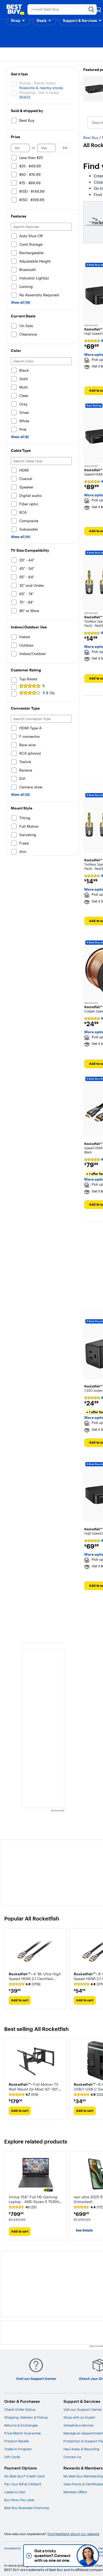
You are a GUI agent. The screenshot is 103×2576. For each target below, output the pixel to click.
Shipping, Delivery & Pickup (26, 2417)
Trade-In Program (18, 2449)
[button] (18, 21)
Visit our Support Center (83, 2409)
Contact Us (72, 2457)
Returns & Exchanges (21, 2425)
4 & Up (49, 693)
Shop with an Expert (79, 2417)
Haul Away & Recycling (81, 2449)
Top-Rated (28, 679)
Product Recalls (17, 2441)
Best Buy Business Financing (27, 2508)
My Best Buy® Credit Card (24, 2476)
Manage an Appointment (83, 2433)
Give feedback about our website (73, 2534)
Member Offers (75, 2492)
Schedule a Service (78, 2425)
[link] (25, 1984)
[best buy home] (15, 9)
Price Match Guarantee (22, 2433)
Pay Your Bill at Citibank (23, 2484)
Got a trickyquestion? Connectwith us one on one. (52, 2556)
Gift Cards (12, 2457)
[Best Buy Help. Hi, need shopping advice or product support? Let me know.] (88, 2556)
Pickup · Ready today (38, 83)
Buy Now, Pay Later (19, 2500)
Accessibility (13, 2548)
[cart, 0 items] (98, 9)
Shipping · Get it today (39, 93)
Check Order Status (20, 2409)
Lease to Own (15, 2492)
